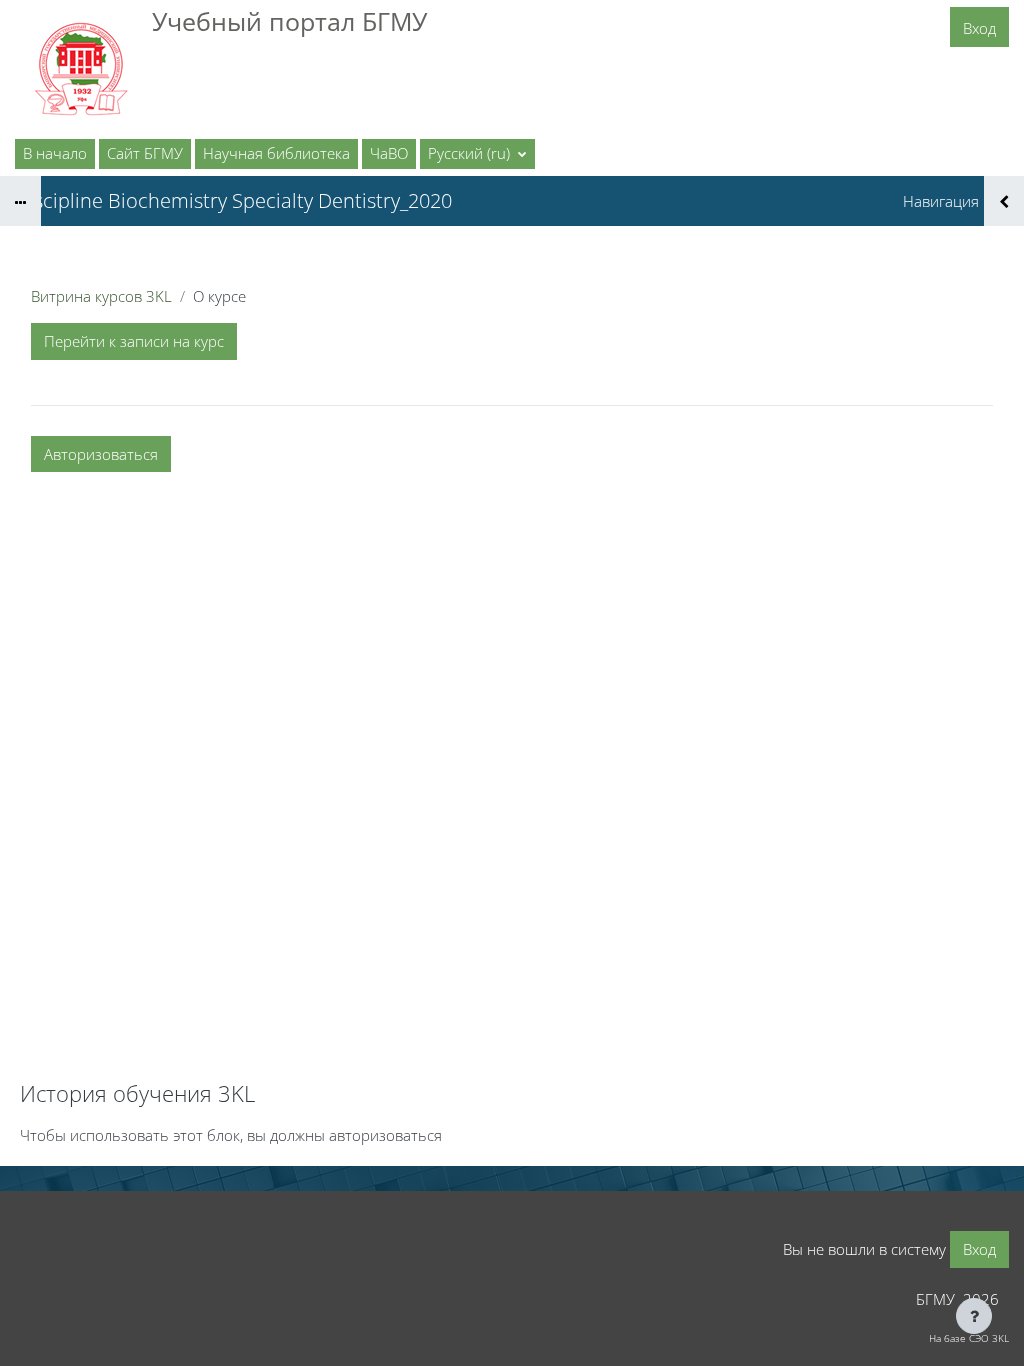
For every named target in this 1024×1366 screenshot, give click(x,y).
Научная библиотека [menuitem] (276, 153)
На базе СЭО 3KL (969, 1338)
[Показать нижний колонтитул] (974, 1316)
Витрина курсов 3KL (101, 296)
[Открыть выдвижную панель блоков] (1004, 201)
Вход (979, 28)
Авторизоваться (101, 454)
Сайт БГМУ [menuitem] (145, 153)
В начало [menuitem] (55, 153)
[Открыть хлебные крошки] (20, 201)
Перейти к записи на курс (134, 341)
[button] (477, 154)
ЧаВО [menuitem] (389, 153)
